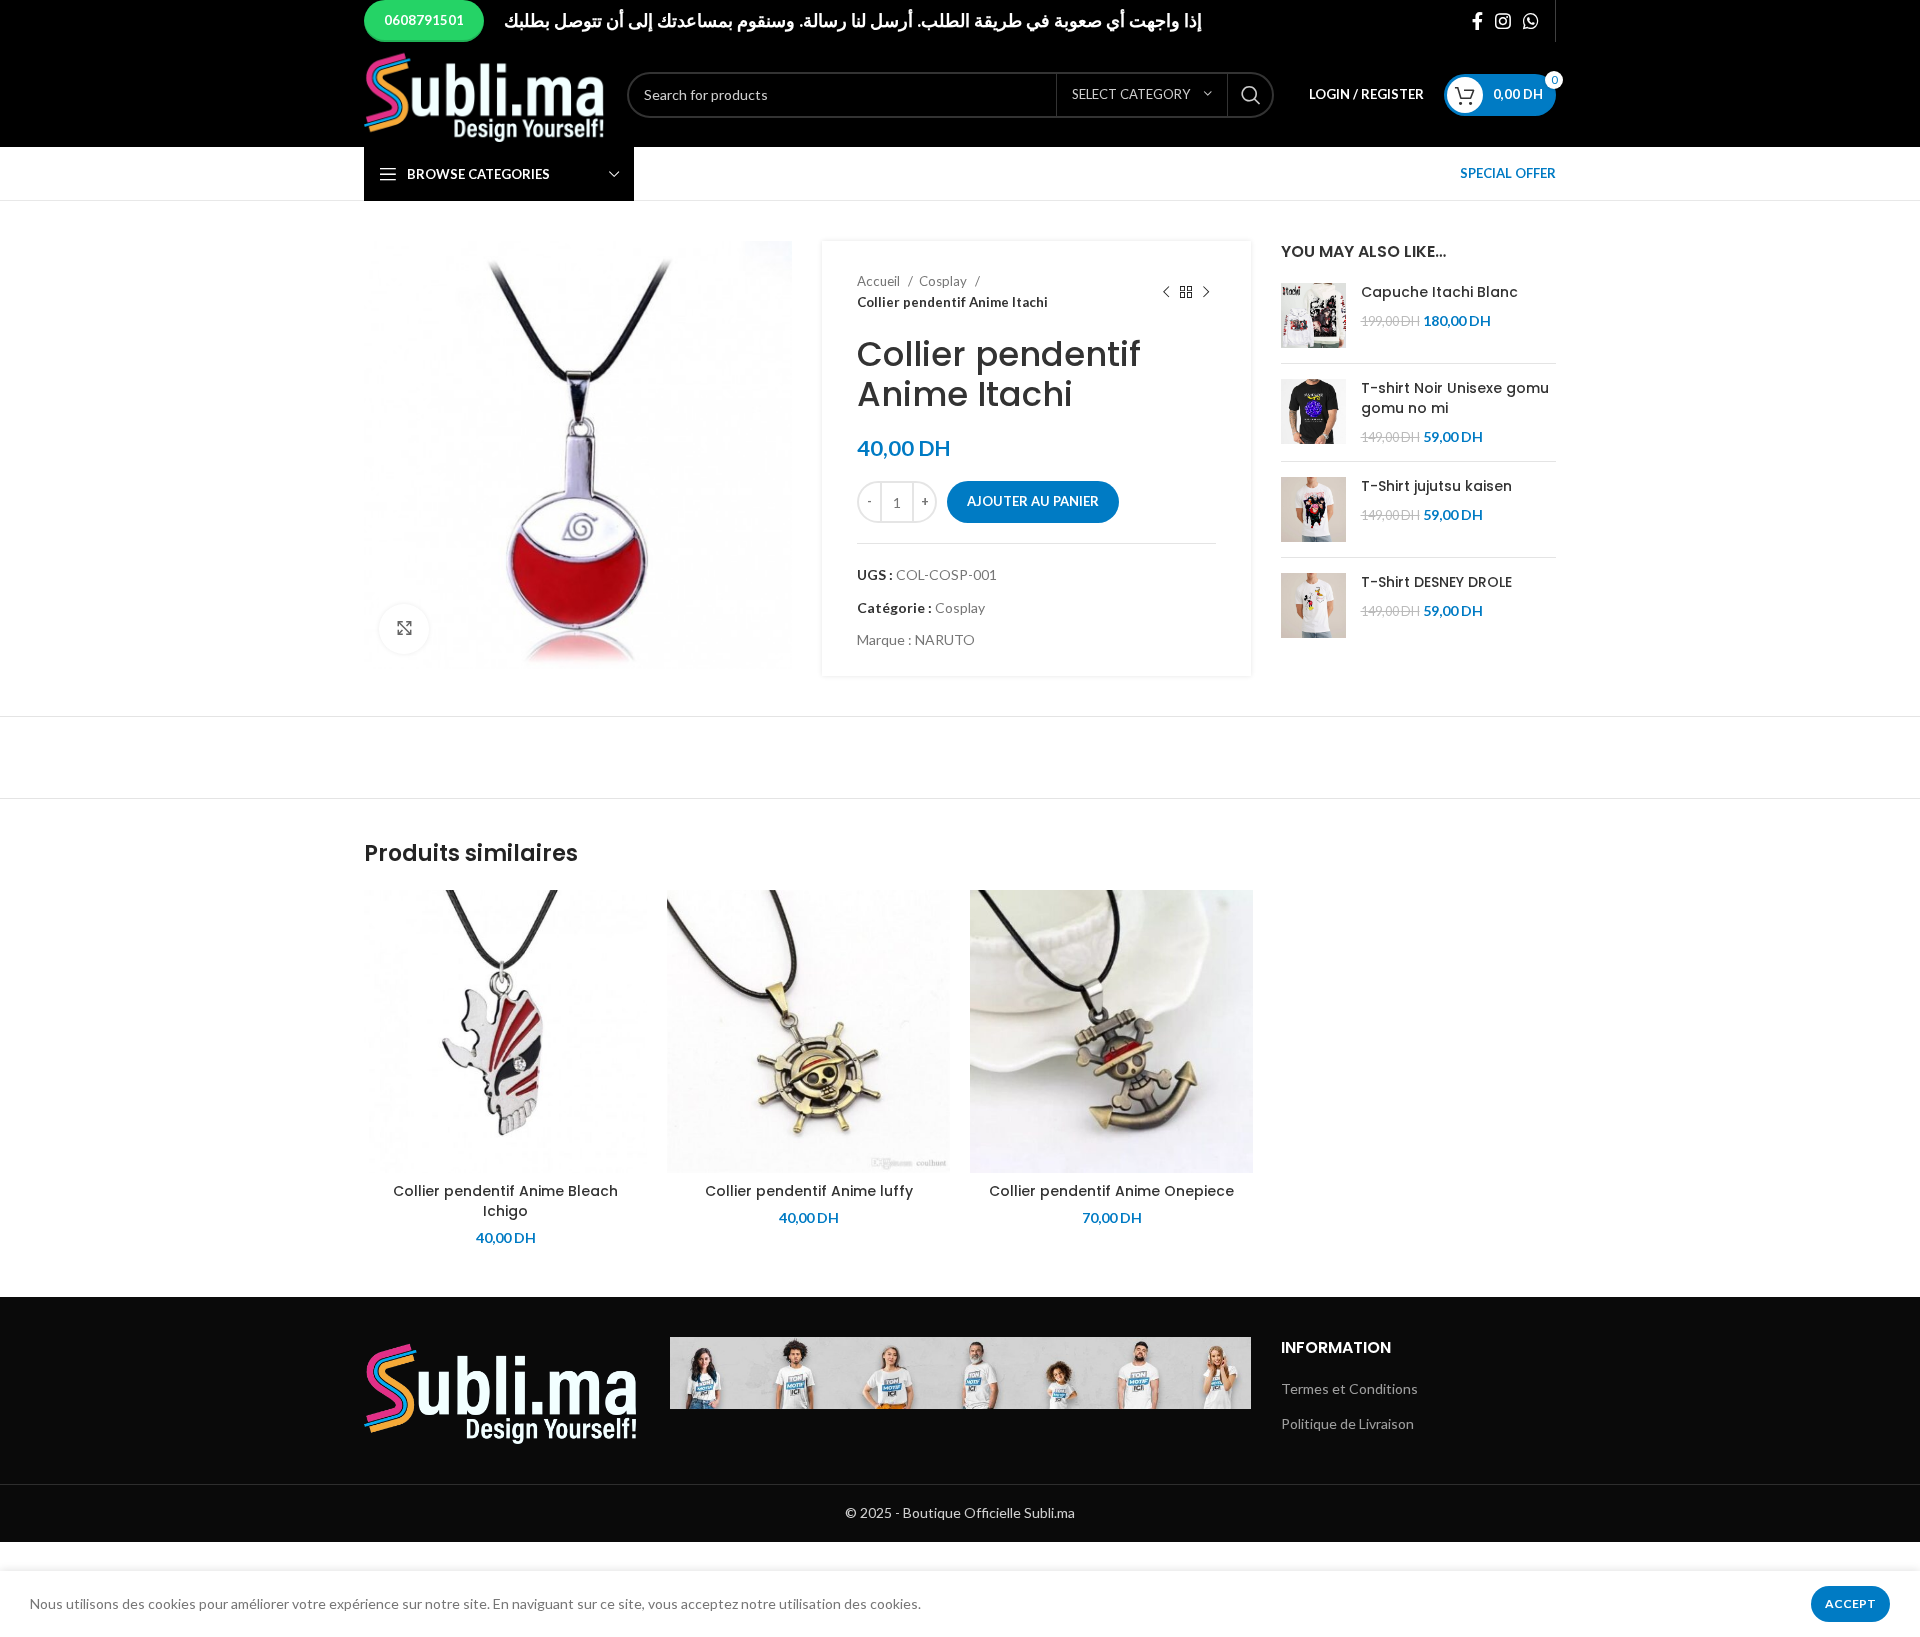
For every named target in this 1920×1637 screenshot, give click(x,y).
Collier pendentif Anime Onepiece (1111, 1191)
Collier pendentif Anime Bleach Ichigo (505, 1201)
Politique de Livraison (1347, 1423)
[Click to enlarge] (404, 629)
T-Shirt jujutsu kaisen (1436, 486)
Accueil (880, 281)
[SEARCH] (1251, 95)
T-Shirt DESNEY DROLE (1436, 582)
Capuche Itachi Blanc (1439, 292)
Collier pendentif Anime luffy (809, 1191)
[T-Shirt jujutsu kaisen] (1313, 509)
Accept (1850, 1603)
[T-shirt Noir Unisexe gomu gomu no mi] (1313, 412)
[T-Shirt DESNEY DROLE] (1313, 605)
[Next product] (1206, 292)
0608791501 (424, 20)
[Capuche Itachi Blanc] (1313, 315)
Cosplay (944, 281)
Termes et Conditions (1349, 1388)
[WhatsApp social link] (1531, 21)
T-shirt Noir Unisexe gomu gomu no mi (1455, 398)
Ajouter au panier (1033, 501)
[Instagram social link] (1503, 21)
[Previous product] (1166, 292)
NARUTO (945, 639)
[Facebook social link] (1477, 21)
